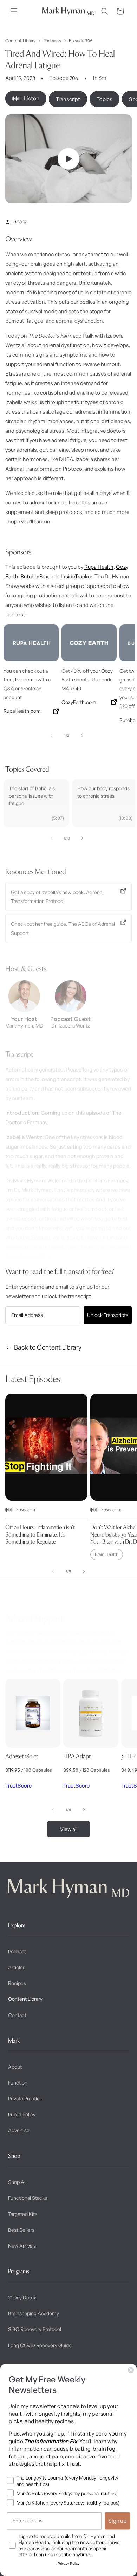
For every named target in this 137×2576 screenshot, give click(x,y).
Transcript (68, 99)
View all (69, 1829)
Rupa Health (99, 567)
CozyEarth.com (79, 702)
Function (18, 2083)
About (15, 2067)
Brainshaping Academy (34, 2313)
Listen (32, 98)
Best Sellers (21, 2230)
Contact (17, 2015)
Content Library (20, 41)
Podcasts (52, 41)
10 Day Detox (22, 2297)
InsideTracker (76, 576)
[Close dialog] (131, 2370)
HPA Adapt (77, 1756)
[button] (14, 11)
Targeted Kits (23, 2214)
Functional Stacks (28, 2198)
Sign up (118, 2521)
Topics (105, 99)
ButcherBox (34, 576)
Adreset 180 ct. (22, 1756)
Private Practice (25, 2099)
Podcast (17, 1951)
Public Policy (22, 2114)
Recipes (17, 1983)
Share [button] (20, 221)
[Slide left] (51, 736)
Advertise (19, 2130)
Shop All (17, 2182)
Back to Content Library (48, 1347)
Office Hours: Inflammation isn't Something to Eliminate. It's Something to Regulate (40, 1534)
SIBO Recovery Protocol (35, 2329)
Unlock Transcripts (108, 1315)
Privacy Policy (68, 2564)
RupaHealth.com (22, 711)
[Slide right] (82, 736)
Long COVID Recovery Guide (40, 2345)
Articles (17, 1967)
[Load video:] (68, 159)
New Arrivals (22, 2246)
